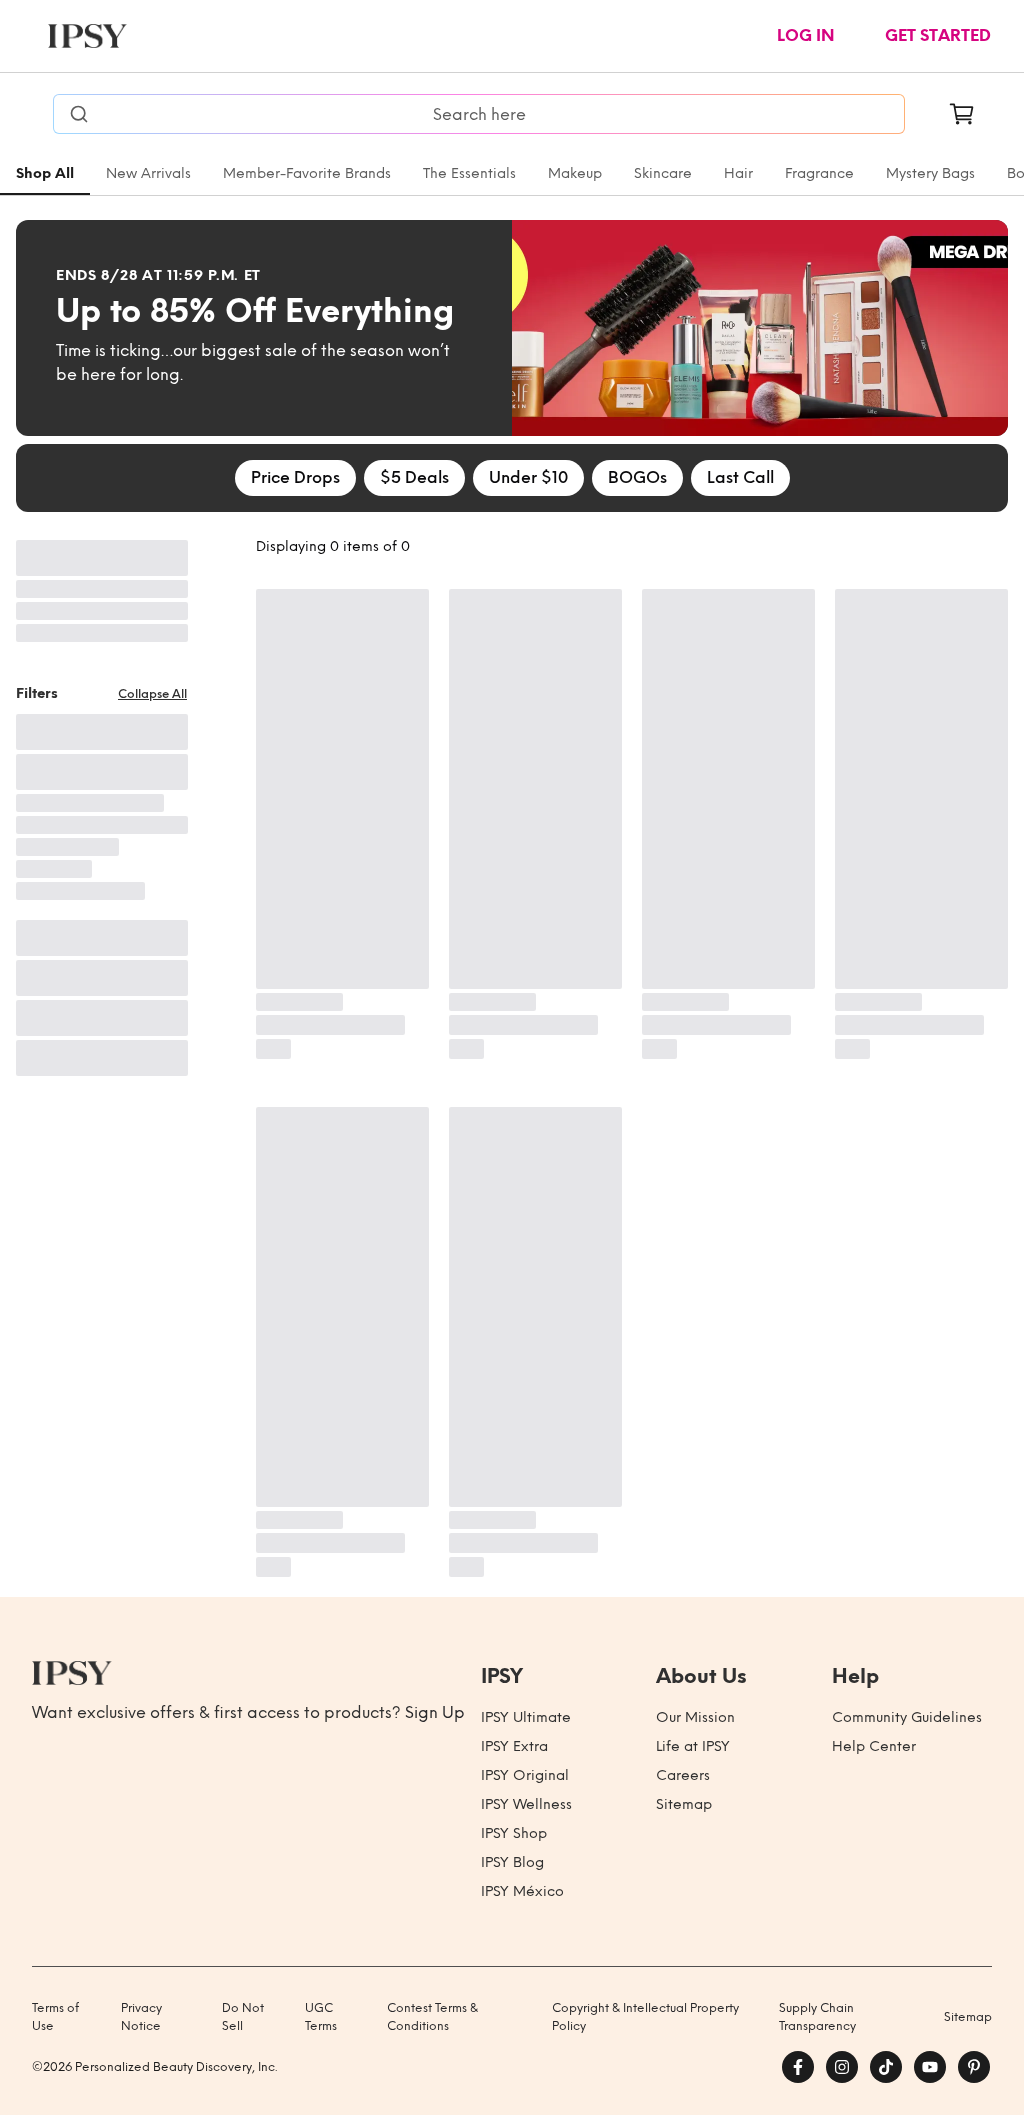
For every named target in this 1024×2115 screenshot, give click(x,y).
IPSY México (522, 1891)
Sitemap (684, 1804)
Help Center (874, 1746)
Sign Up (435, 1712)
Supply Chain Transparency (817, 2017)
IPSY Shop (514, 1833)
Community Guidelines (907, 1717)
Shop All (45, 173)
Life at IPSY (693, 1746)
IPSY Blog (512, 1862)
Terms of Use (55, 2017)
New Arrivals (148, 173)
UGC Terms (321, 2017)
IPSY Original (525, 1775)
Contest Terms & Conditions (432, 2017)
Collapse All (152, 694)
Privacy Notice (141, 2017)
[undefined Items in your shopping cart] (962, 114)
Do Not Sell (243, 2017)
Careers (683, 1775)
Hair (738, 173)
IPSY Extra (514, 1746)
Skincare (663, 173)
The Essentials (469, 173)
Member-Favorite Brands (307, 173)
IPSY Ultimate (526, 1717)
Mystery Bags (930, 173)
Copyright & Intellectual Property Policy (645, 2017)
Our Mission (695, 1717)
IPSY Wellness (526, 1804)
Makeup (575, 173)
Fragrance (819, 173)
